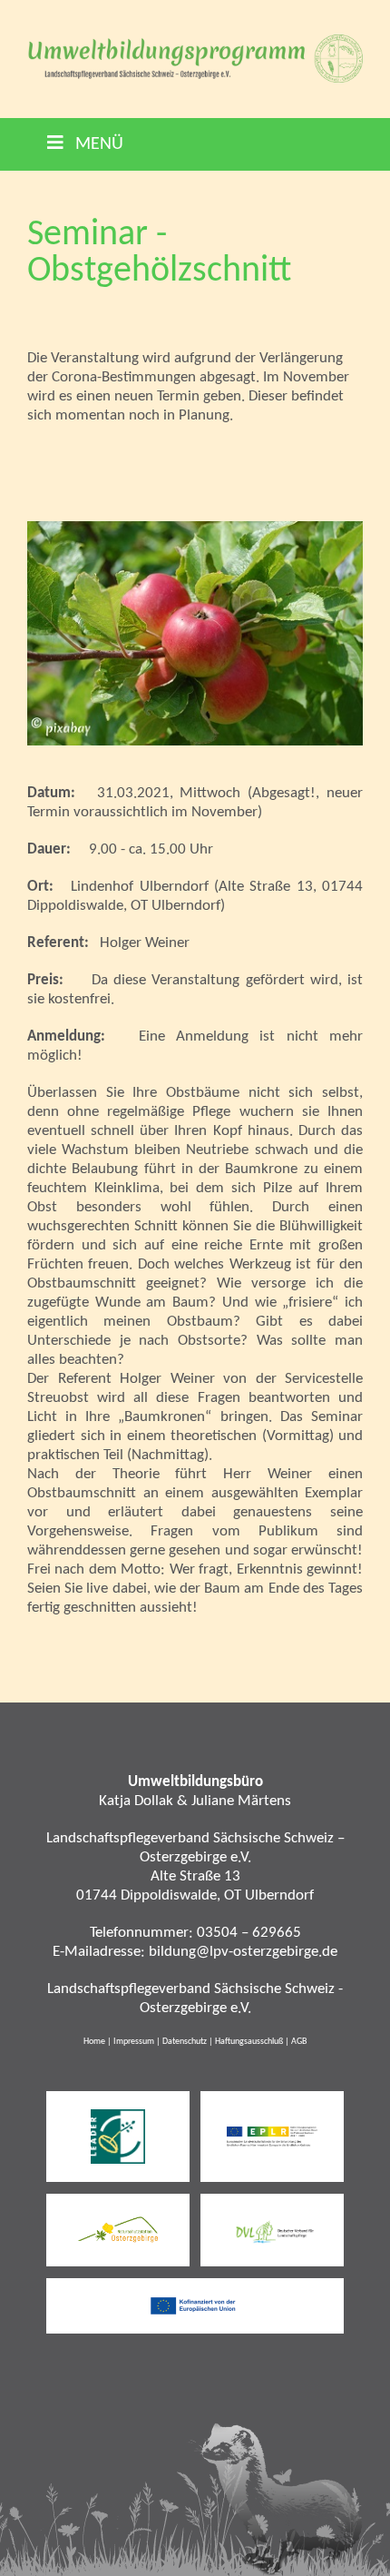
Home (94, 2042)
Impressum (134, 2042)
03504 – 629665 (249, 1933)
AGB (299, 2042)
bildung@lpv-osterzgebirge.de (243, 1952)
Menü (97, 144)
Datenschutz (185, 2042)
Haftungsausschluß (249, 2042)
